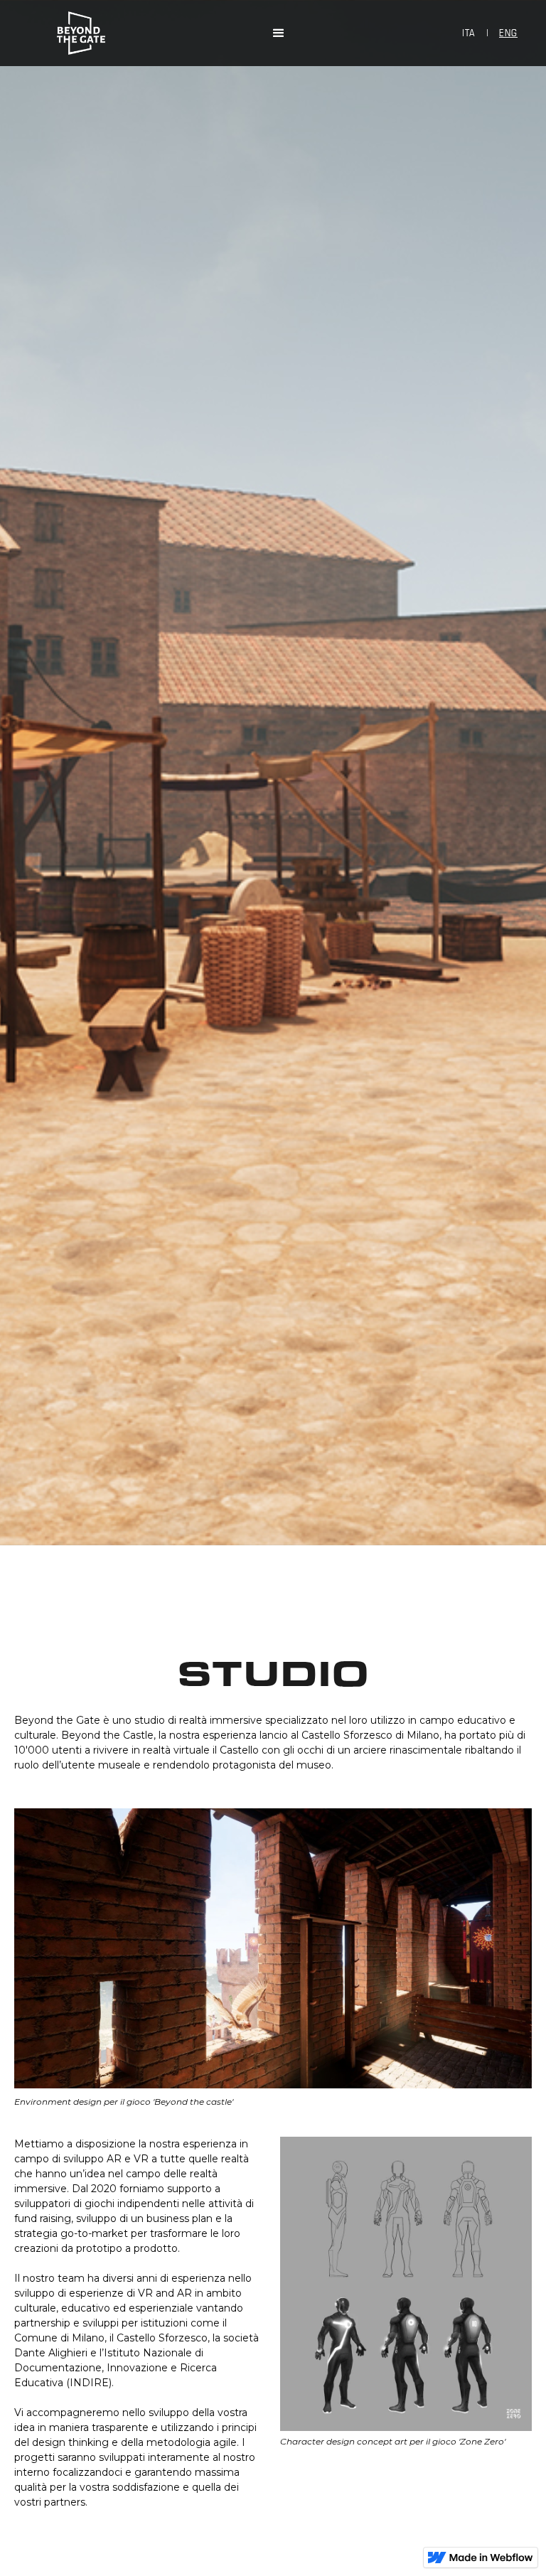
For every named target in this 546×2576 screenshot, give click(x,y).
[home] (287, 33)
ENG (508, 33)
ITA (469, 33)
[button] (272, 33)
